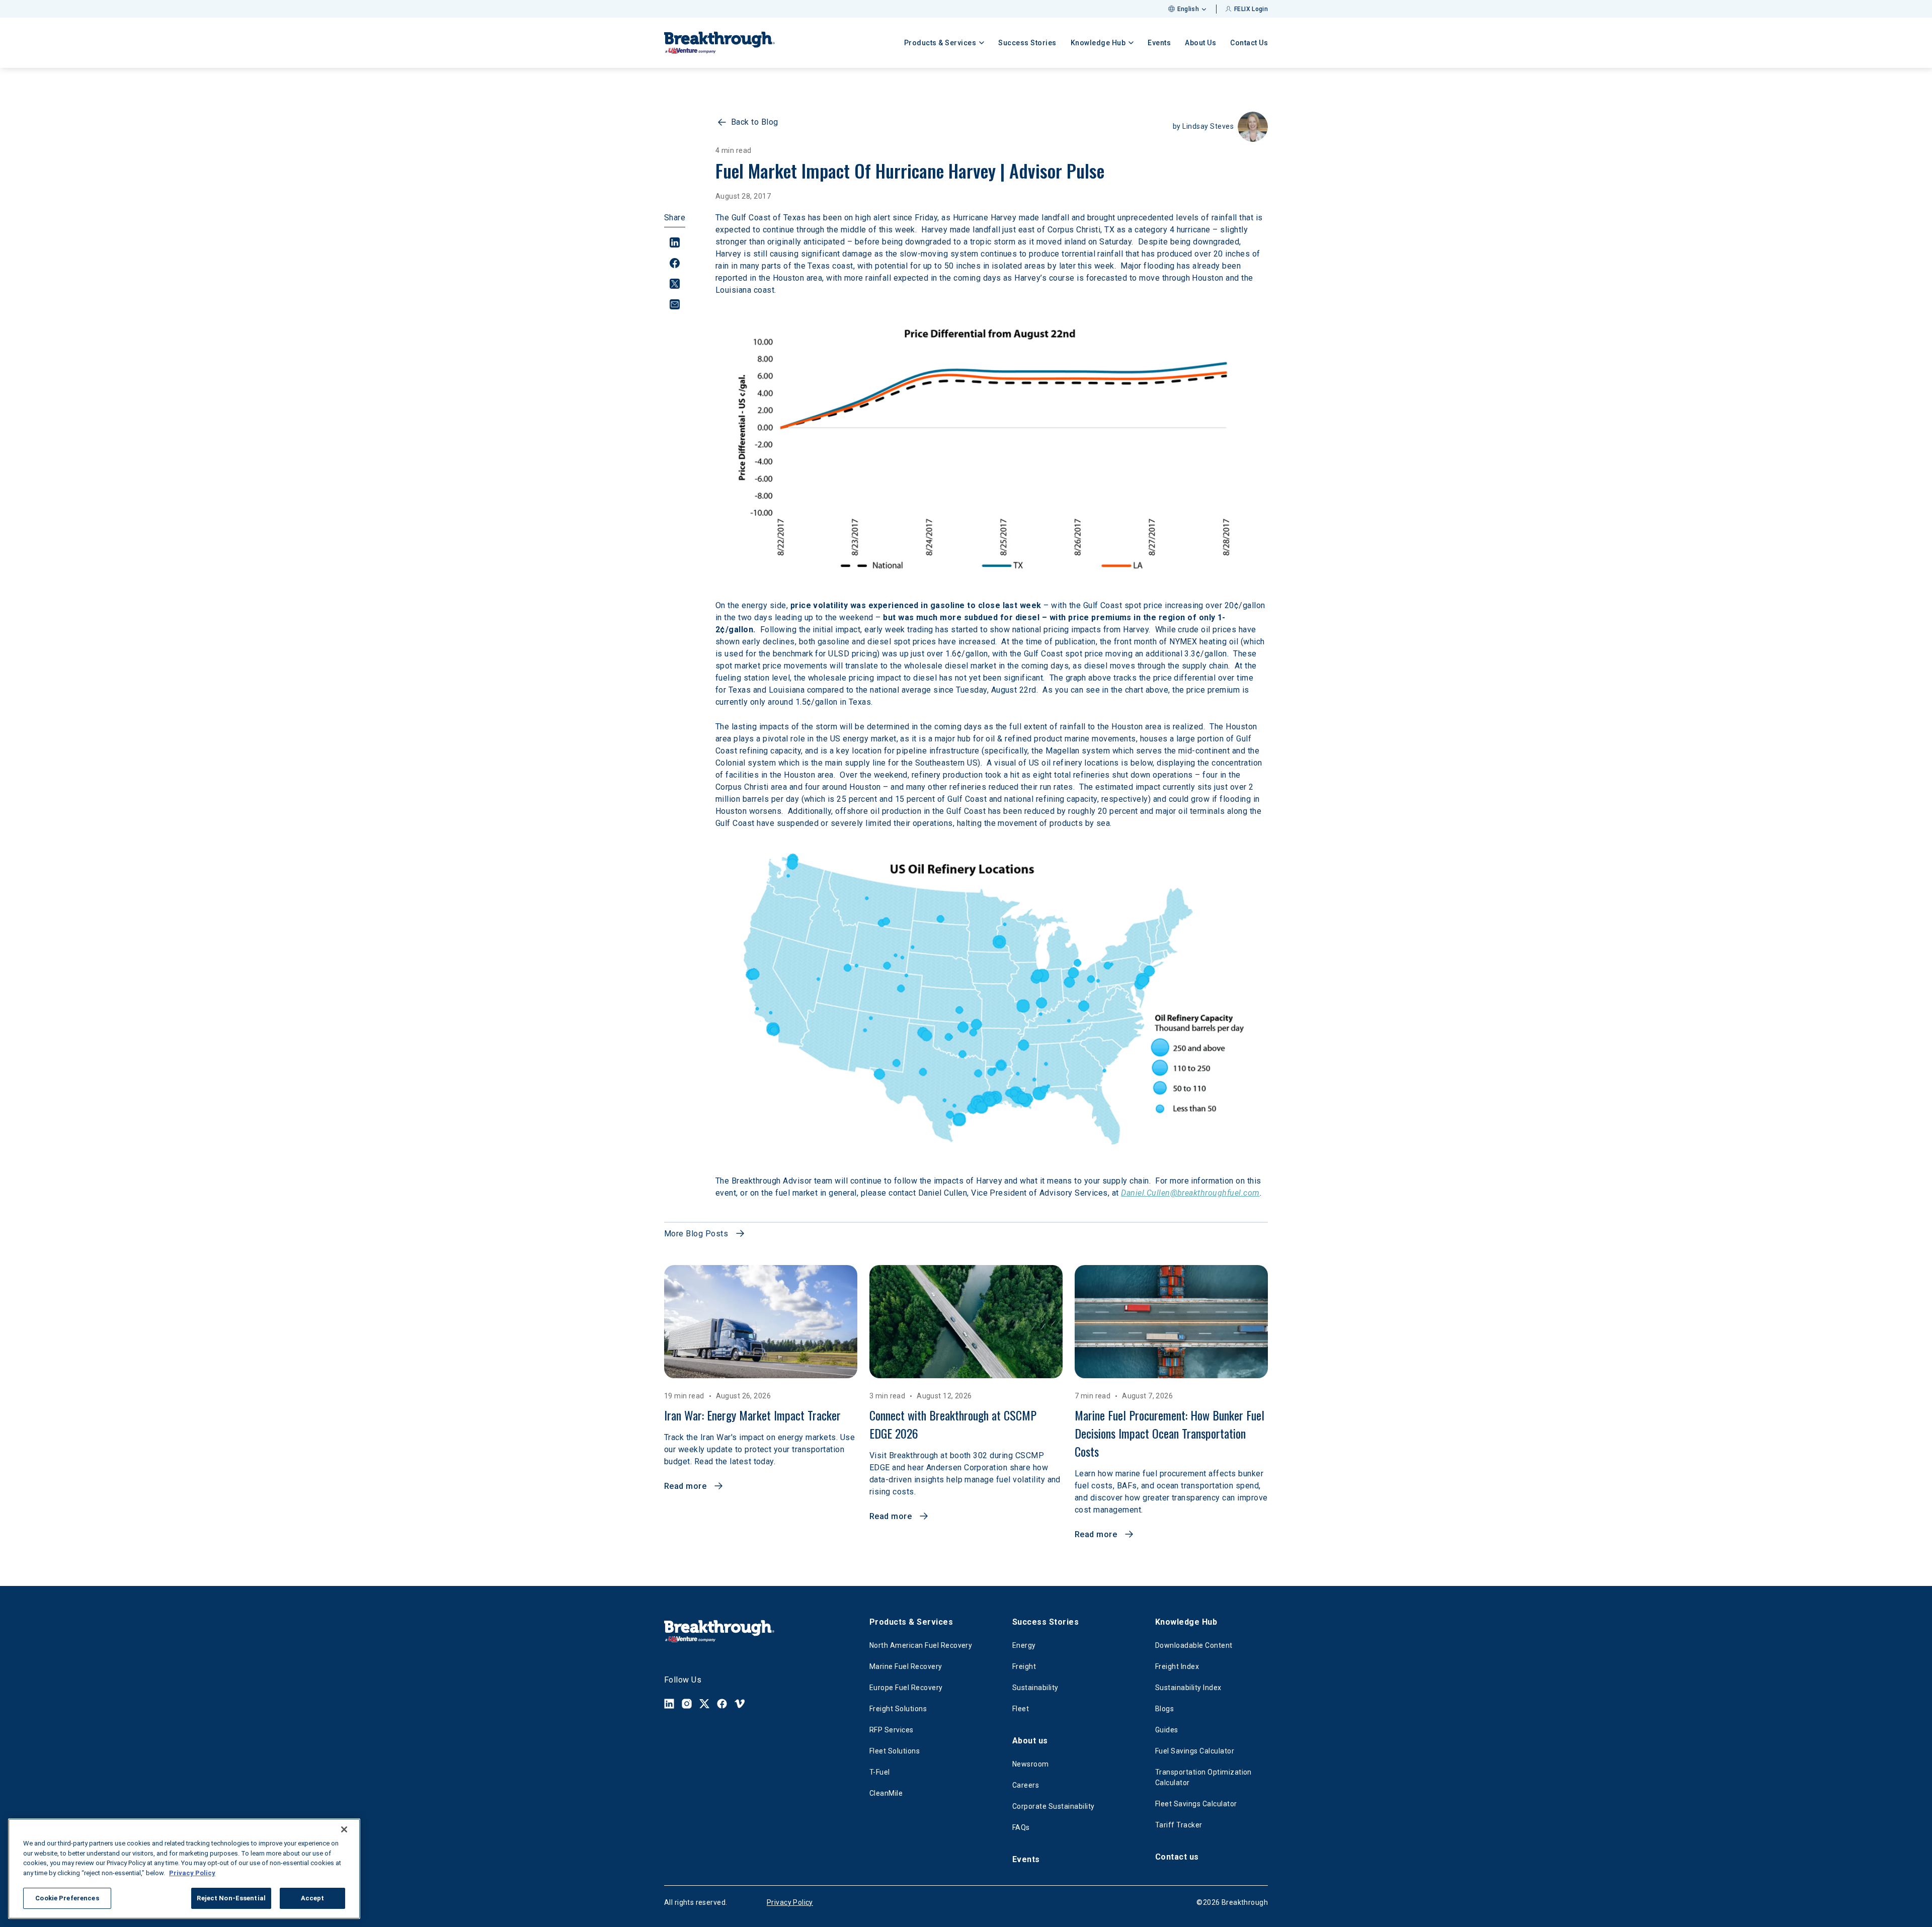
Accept (313, 1898)
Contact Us (1249, 43)
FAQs (1021, 1827)
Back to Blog (755, 122)
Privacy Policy (790, 1902)
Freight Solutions (898, 1709)
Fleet (1021, 1709)
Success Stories (1027, 43)
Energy (1024, 1645)
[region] (184, 1869)
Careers (1026, 1785)
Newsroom (1031, 1764)
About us (1030, 1741)
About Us (1200, 43)
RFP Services (892, 1730)
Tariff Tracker (1179, 1825)
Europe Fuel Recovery (906, 1688)
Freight (1024, 1666)
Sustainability (1035, 1688)
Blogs (1164, 1709)
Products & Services (911, 1622)
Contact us (1177, 1857)
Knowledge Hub (1186, 1622)
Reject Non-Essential (231, 1898)
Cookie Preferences (67, 1898)
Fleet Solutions (895, 1751)
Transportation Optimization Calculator (1203, 1777)
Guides (1167, 1730)
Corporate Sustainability (1054, 1806)
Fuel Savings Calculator (1195, 1751)
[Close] (344, 1829)
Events (1159, 43)
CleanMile (886, 1793)
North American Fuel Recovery (921, 1645)
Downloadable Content (1194, 1645)
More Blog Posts (696, 1234)
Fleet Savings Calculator (1196, 1804)
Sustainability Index (1188, 1688)
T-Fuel (880, 1772)
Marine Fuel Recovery (906, 1666)
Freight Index (1177, 1666)
